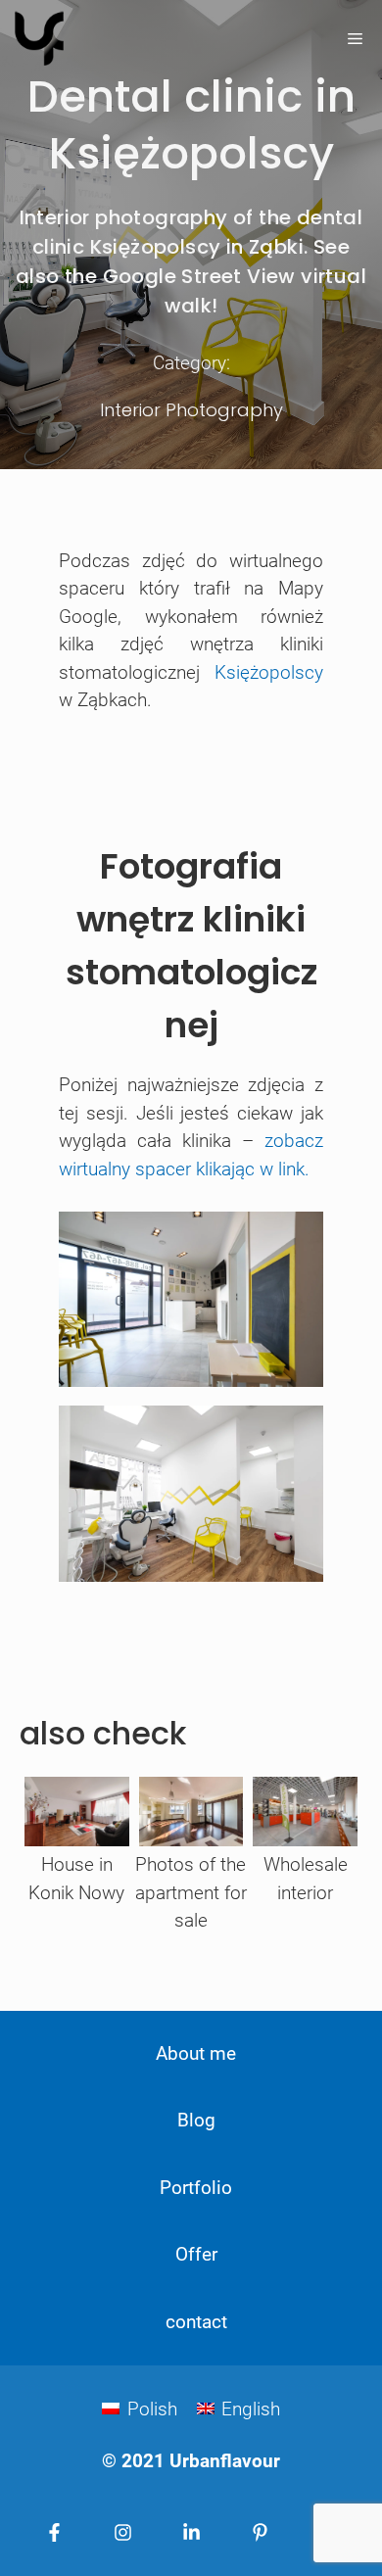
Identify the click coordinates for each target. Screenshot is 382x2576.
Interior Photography (191, 410)
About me (196, 2053)
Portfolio (196, 2188)
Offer (196, 2254)
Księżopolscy (269, 672)
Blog (196, 2120)
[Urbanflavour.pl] (39, 39)
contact (196, 2322)
